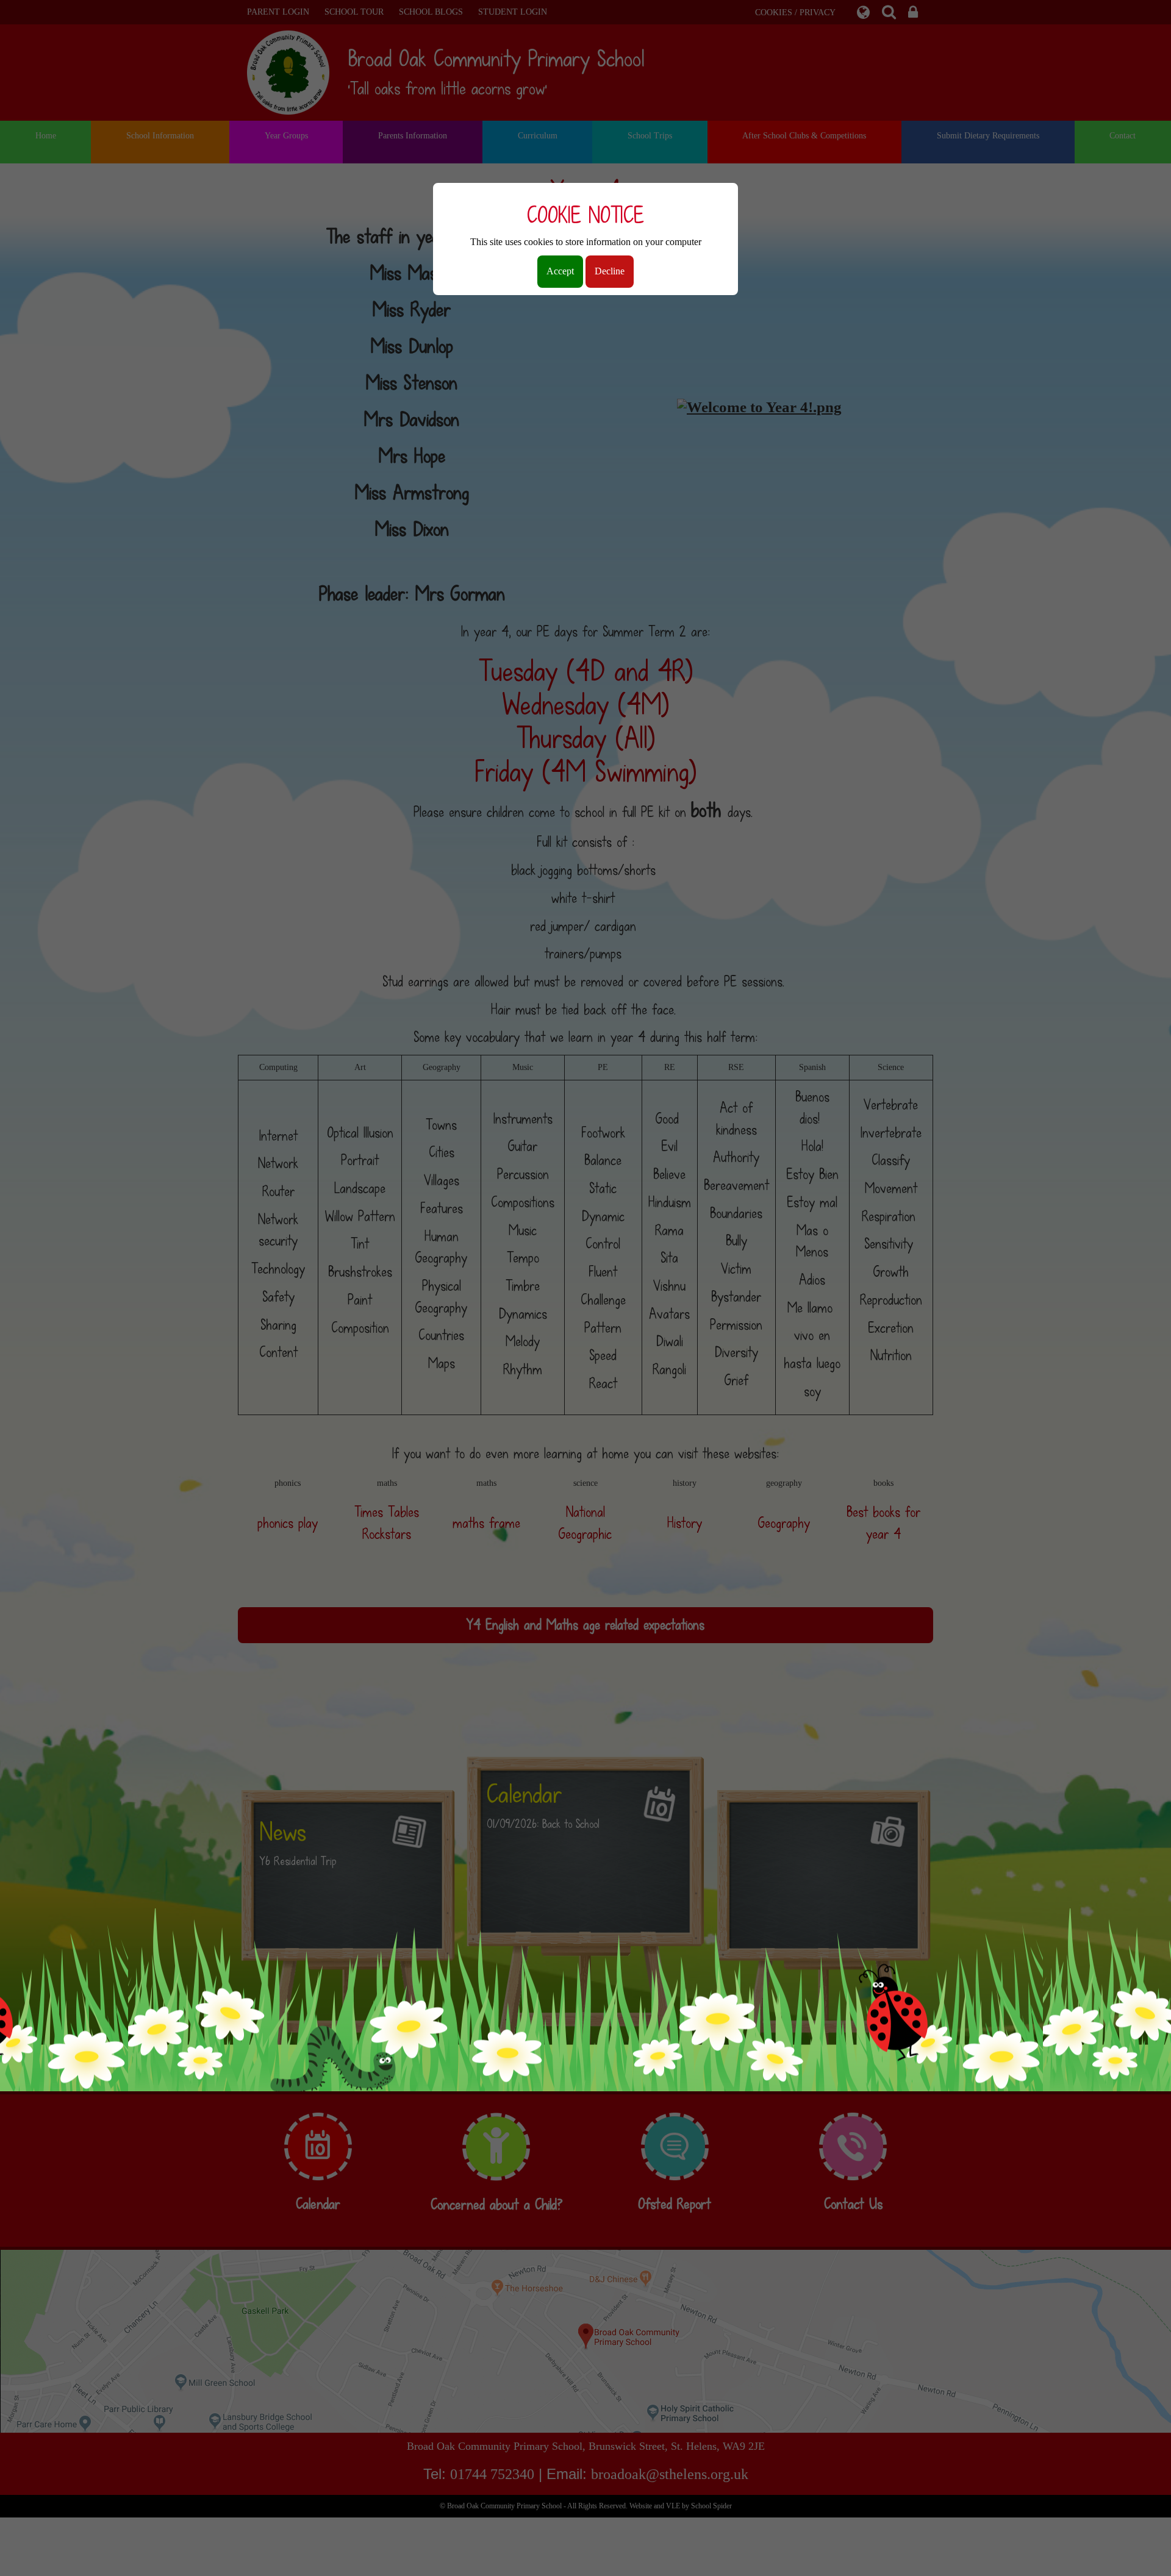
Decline (610, 271)
